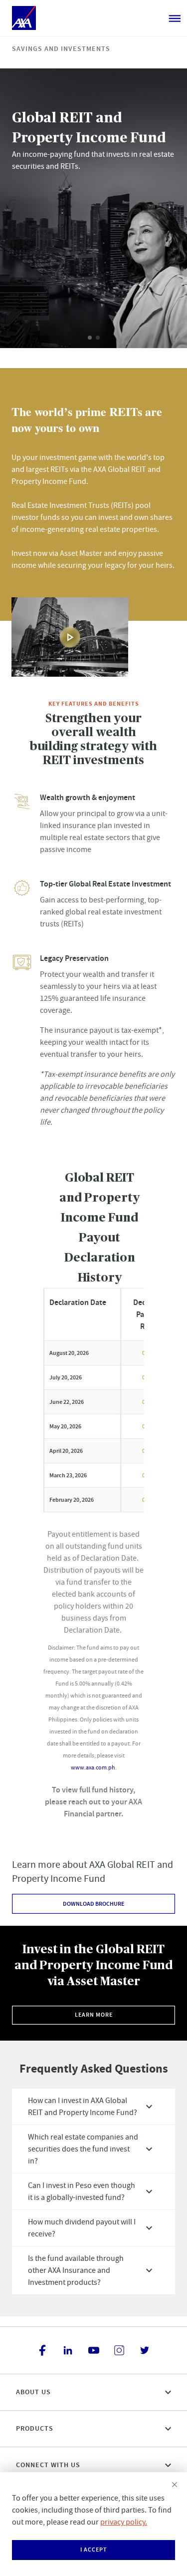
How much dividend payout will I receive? (82, 2228)
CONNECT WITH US (48, 2465)
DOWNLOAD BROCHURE (93, 1904)
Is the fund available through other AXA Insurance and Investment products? (76, 2270)
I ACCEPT (94, 2550)
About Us (33, 2392)
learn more (94, 2015)
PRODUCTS (35, 2428)
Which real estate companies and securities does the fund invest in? (83, 2149)
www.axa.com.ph (93, 1767)
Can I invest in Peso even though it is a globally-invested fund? (82, 2191)
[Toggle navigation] (175, 18)
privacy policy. (124, 2522)
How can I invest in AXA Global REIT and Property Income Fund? (83, 2107)
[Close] (175, 2485)
